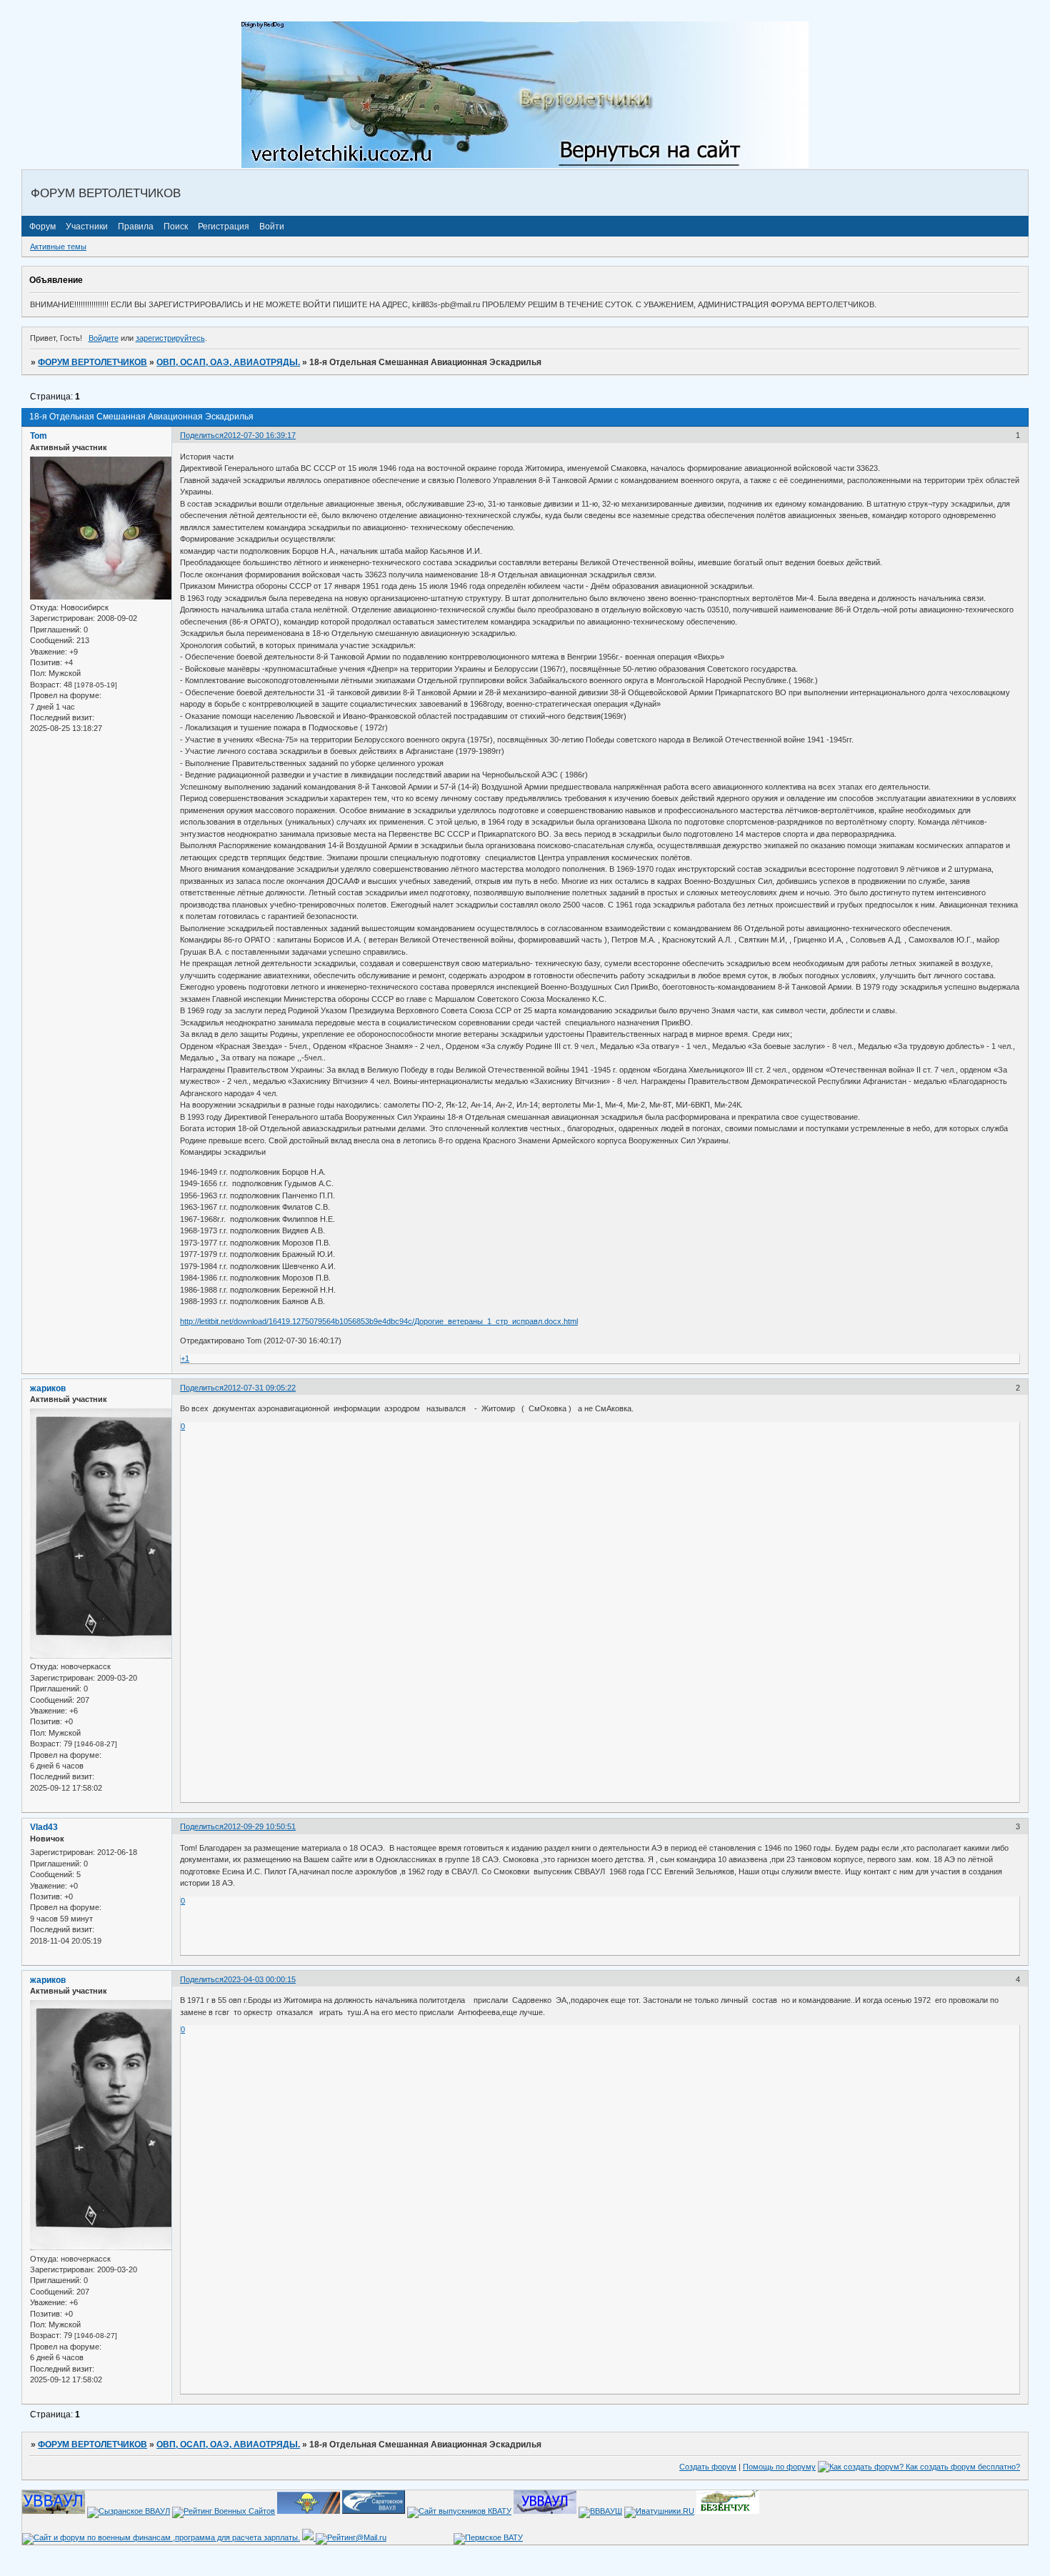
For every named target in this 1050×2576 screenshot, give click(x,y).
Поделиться (202, 435)
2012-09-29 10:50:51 (260, 1826)
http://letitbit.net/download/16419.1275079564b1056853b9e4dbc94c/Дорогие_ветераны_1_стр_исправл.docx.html (379, 1321)
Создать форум (708, 2467)
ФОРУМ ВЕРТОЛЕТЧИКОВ (92, 362)
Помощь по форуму (779, 2467)
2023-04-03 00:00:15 (260, 1979)
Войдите (104, 338)
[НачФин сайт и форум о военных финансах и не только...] (161, 2537)
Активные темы (58, 247)
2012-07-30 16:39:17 (260, 435)
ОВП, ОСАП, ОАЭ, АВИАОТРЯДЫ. (228, 362)
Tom (39, 436)
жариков (48, 1388)
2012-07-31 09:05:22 (260, 1388)
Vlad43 (44, 1827)
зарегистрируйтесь (170, 338)
